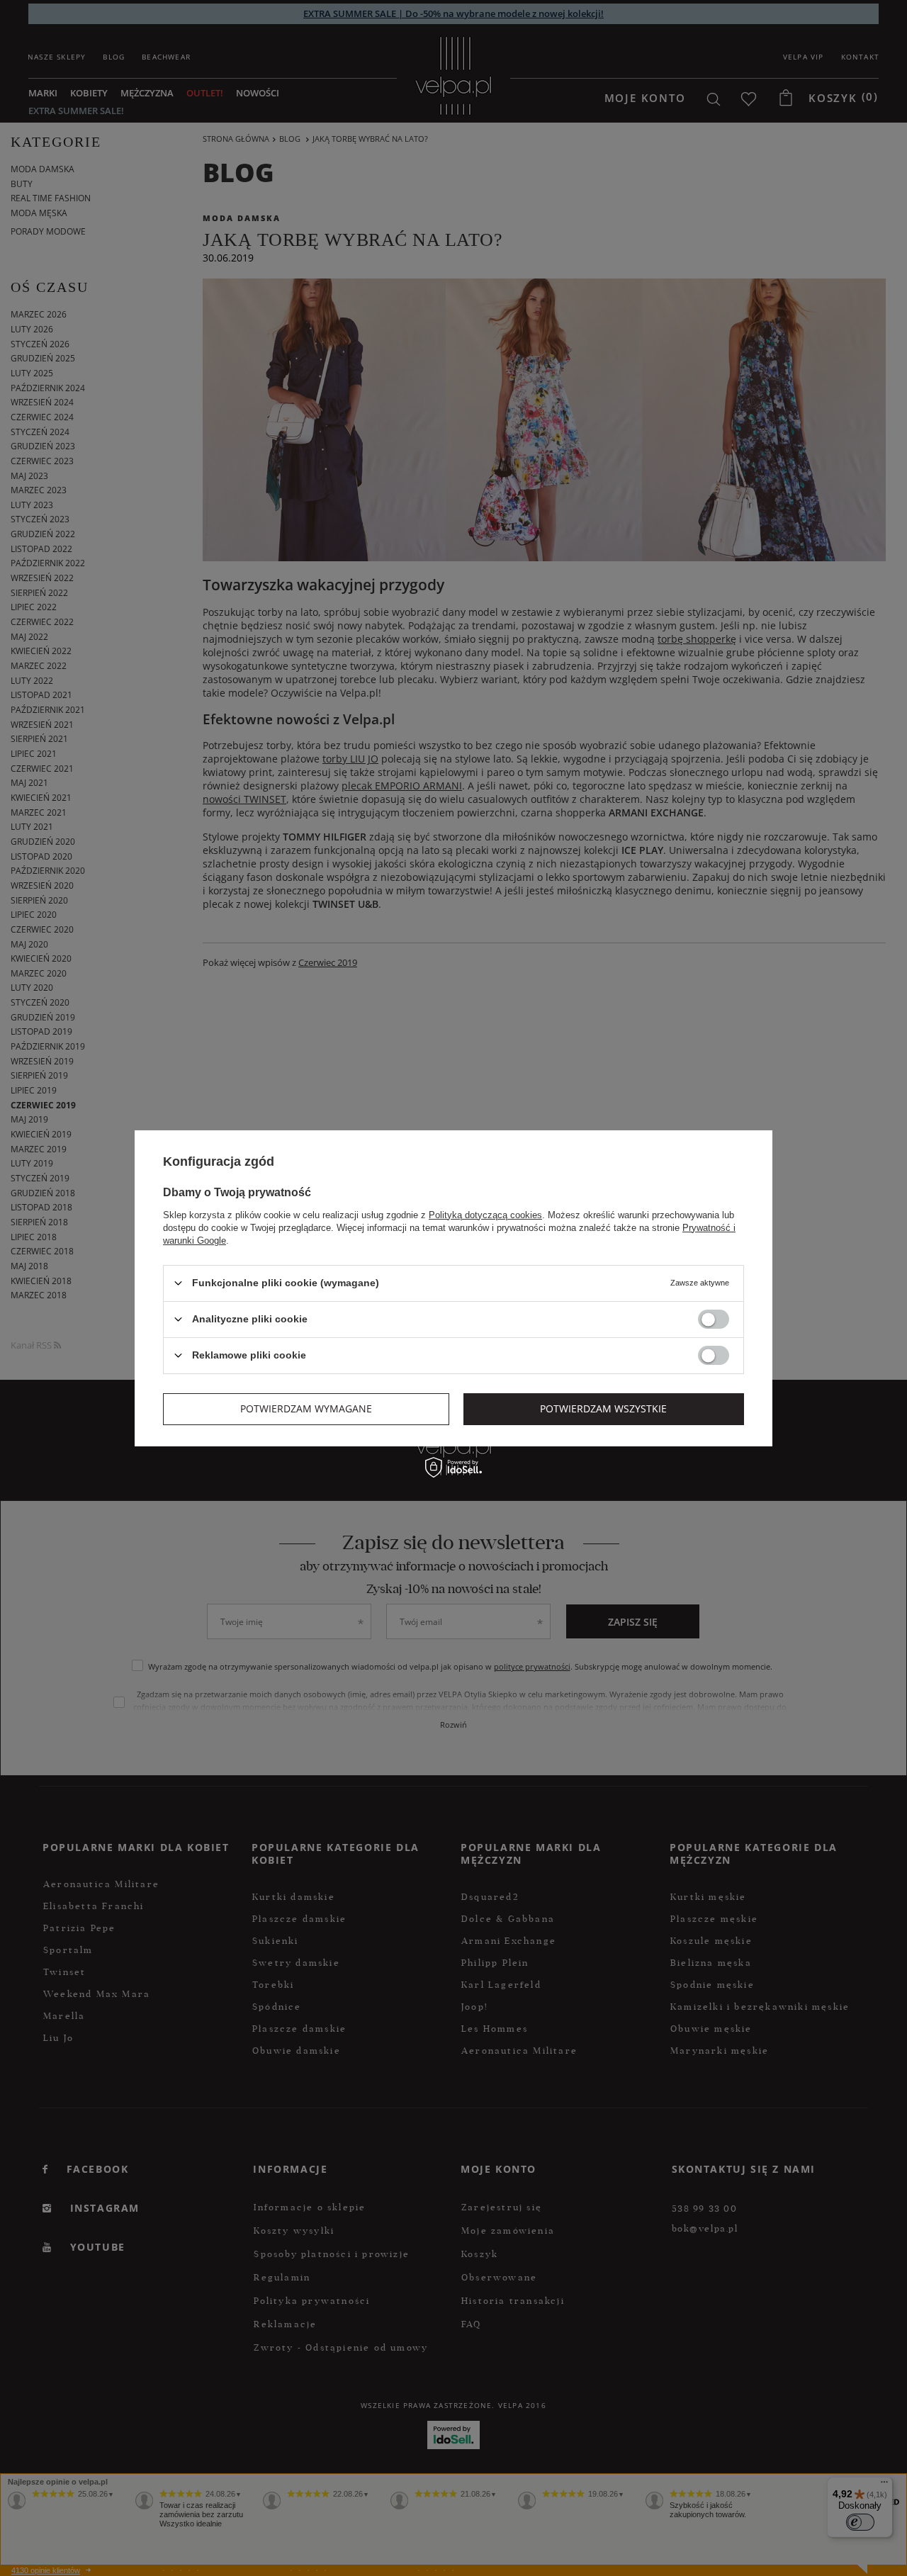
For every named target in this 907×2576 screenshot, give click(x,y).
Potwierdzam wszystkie (603, 1408)
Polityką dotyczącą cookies (485, 1214)
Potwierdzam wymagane (306, 1408)
